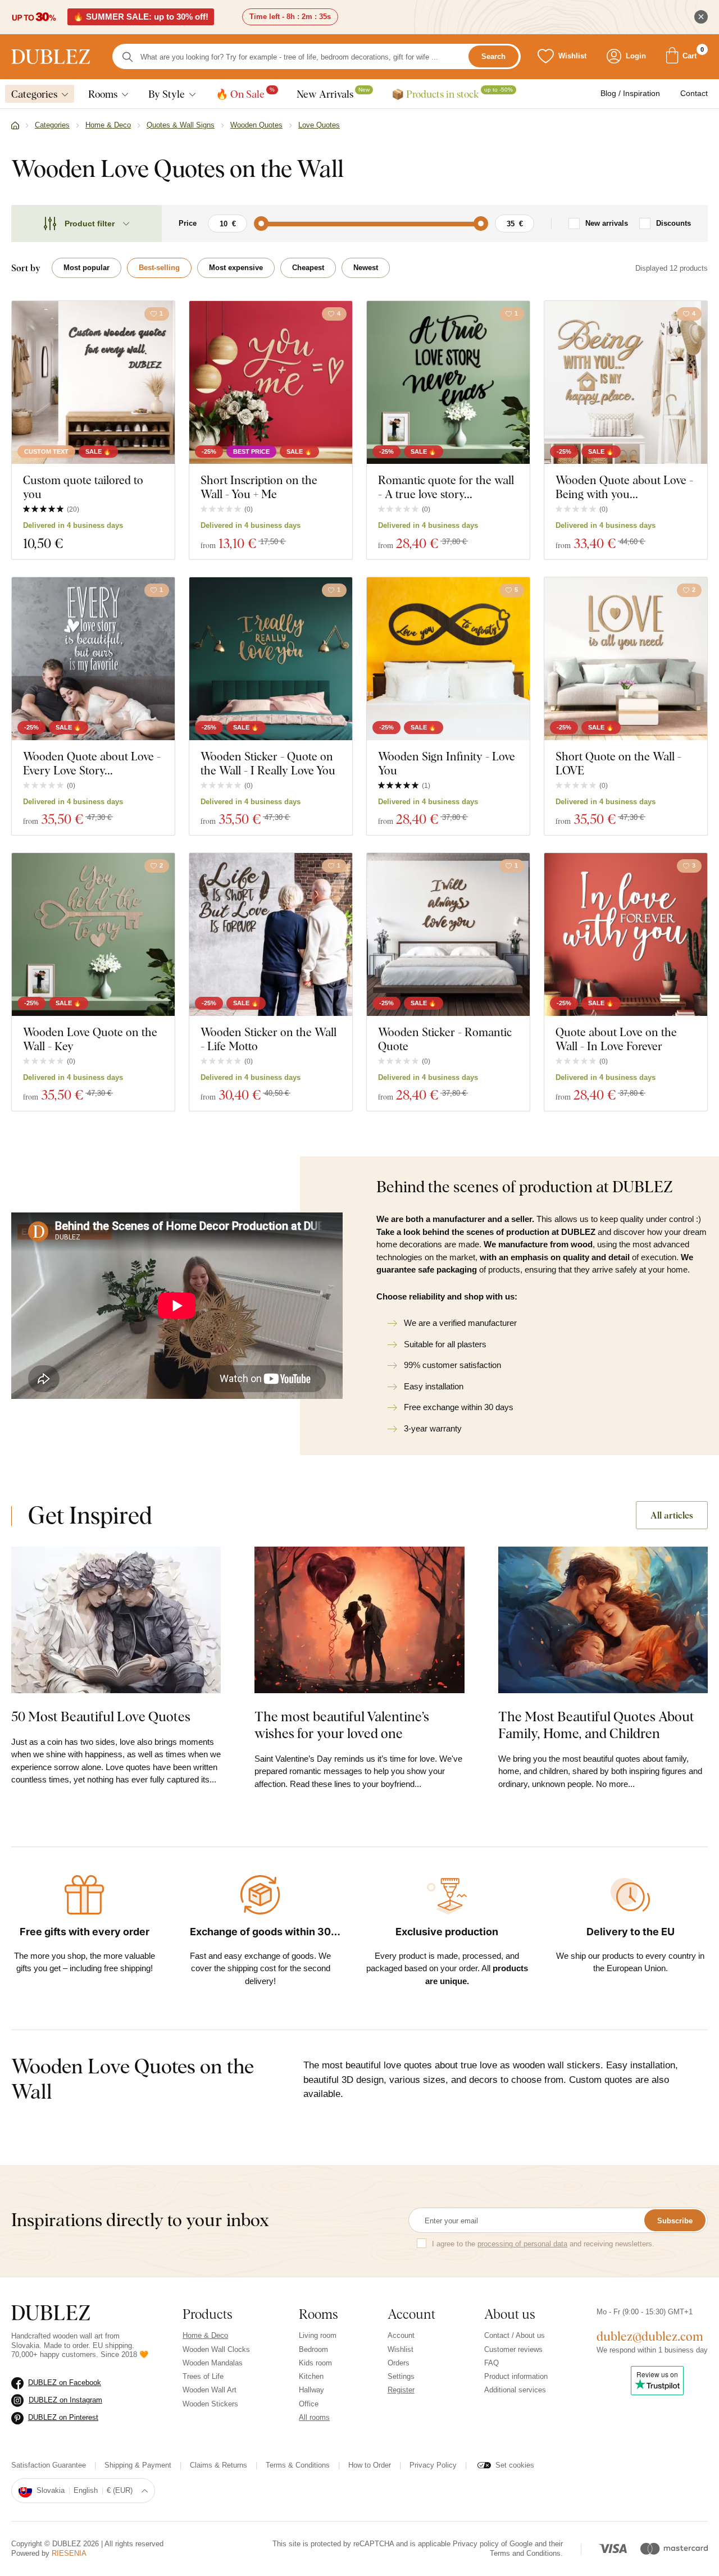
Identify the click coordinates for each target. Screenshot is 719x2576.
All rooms (314, 2417)
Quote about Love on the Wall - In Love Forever (616, 1039)
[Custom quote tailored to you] (93, 382)
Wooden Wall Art (210, 2390)
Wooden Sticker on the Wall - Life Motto (269, 1039)
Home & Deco (205, 2335)
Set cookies (515, 2465)
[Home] (15, 126)
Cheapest (308, 268)
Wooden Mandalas (213, 2363)
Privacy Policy (433, 2465)
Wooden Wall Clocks (216, 2349)
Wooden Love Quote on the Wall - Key (90, 1039)
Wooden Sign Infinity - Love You (447, 763)
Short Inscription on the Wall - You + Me (259, 487)
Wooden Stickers (210, 2404)
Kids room (315, 2363)
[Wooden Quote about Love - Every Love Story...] (93, 659)
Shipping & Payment (138, 2465)
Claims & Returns (219, 2465)
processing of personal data (522, 2244)
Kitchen (311, 2376)
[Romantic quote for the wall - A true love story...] (448, 382)
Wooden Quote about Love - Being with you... (624, 487)
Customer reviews (513, 2349)
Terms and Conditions (525, 2553)
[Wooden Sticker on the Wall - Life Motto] (271, 934)
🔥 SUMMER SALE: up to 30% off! (141, 17)
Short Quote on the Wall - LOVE (618, 763)
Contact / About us (515, 2335)
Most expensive (236, 268)
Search (493, 57)
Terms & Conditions (298, 2465)
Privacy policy (476, 2544)
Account (401, 2335)
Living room (318, 2335)
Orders (399, 2363)
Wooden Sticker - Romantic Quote (445, 1039)
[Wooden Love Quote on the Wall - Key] (93, 934)
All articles (672, 1515)
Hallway (311, 2390)
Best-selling (159, 268)
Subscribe (675, 2221)
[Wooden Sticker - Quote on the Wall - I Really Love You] (271, 659)
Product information (516, 2376)
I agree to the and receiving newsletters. (543, 2244)
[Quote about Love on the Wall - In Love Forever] (626, 934)
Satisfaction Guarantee (49, 2465)
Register (401, 2390)
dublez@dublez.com (650, 2336)
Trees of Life (203, 2376)
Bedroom (313, 2349)
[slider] (261, 224)
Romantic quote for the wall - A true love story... (446, 487)
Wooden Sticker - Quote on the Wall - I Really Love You (268, 763)
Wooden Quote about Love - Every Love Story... (92, 763)
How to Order (370, 2465)
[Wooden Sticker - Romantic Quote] (448, 934)
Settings (401, 2376)
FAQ (492, 2363)
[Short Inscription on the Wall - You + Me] (271, 382)
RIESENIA (69, 2553)
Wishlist (401, 2349)
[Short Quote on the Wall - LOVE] (626, 659)
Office (309, 2404)
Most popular (87, 268)
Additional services (515, 2390)
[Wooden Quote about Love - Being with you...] (626, 382)
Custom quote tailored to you (83, 487)
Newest (366, 268)
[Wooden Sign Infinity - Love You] (448, 659)
